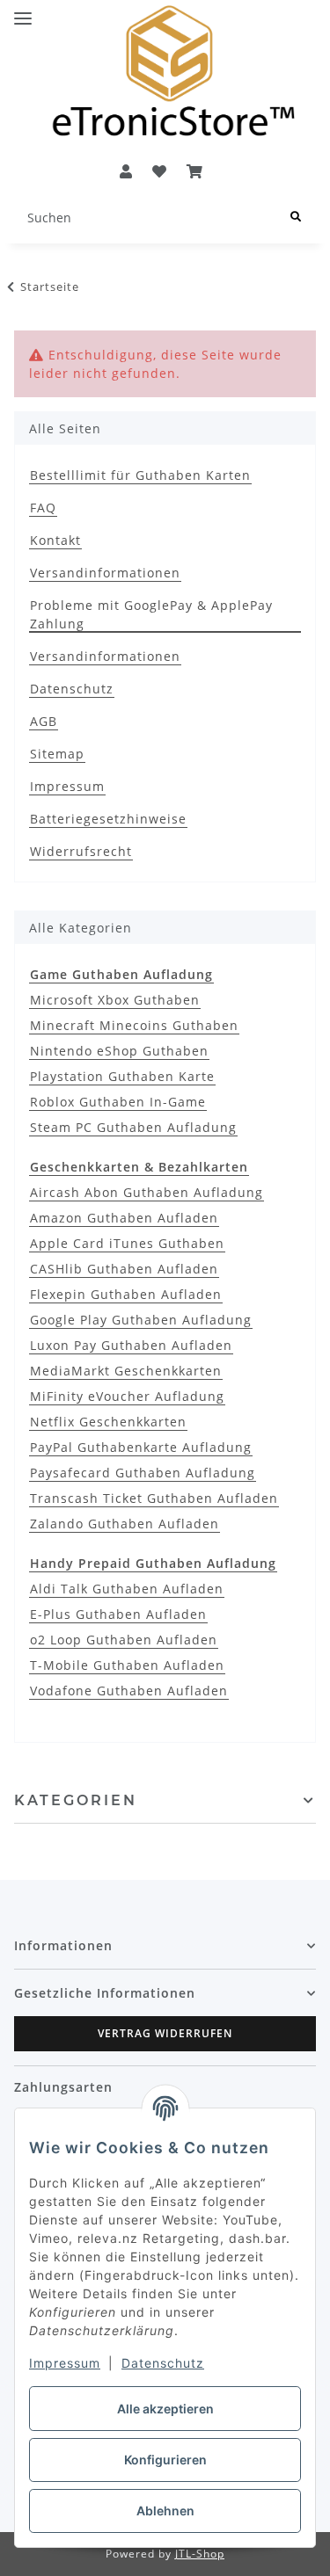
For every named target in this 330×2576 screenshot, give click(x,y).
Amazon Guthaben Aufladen (124, 1218)
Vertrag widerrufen (165, 2033)
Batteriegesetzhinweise (108, 819)
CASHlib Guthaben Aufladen (124, 1269)
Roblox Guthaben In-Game (118, 1102)
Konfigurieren (165, 2460)
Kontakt (55, 540)
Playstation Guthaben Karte (122, 1076)
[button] (125, 171)
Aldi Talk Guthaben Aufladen (127, 1589)
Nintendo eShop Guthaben (119, 1051)
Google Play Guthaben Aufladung (141, 1320)
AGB (44, 721)
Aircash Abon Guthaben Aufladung (147, 1192)
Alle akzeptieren (165, 2409)
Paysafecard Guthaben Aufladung (143, 1473)
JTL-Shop (200, 2554)
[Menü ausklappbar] (23, 11)
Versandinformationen (105, 573)
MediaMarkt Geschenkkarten (126, 1371)
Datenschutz (163, 2363)
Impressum (65, 2363)
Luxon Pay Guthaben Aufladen (131, 1345)
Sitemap (57, 754)
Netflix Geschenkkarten (108, 1422)
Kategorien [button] (76, 1800)
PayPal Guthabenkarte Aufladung (141, 1447)
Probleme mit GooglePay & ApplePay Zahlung (151, 614)
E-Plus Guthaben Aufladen (118, 1614)
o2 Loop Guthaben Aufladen (124, 1640)
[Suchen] (296, 218)
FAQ (43, 508)
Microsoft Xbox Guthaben (115, 1000)
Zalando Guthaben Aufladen (125, 1524)
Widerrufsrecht (81, 851)
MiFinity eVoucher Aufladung (127, 1396)
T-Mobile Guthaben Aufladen (127, 1665)
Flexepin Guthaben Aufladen (126, 1294)
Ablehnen (165, 2511)
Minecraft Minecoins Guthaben (134, 1025)
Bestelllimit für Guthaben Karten (140, 475)
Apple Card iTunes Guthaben (127, 1243)
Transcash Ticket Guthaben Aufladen (154, 1498)
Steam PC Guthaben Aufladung (133, 1127)
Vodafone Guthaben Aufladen (129, 1691)
